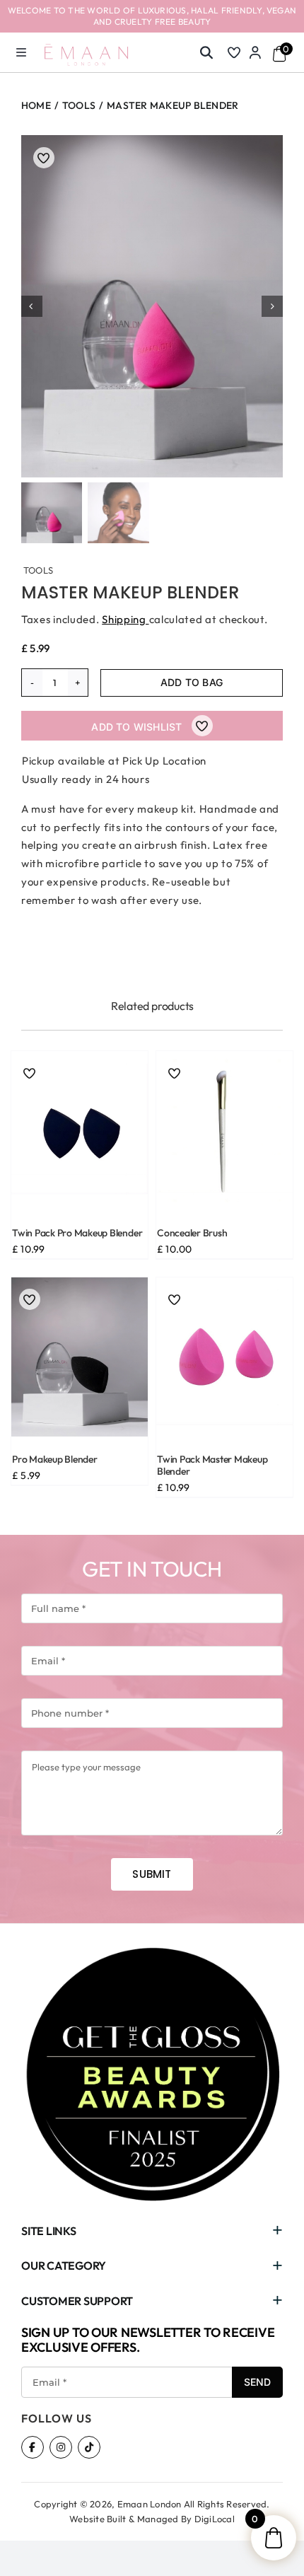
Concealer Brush (192, 1233)
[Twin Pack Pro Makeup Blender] (80, 1131)
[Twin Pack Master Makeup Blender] (224, 1357)
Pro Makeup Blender (55, 1460)
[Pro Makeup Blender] (80, 1357)
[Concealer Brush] (224, 1131)
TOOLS (38, 570)
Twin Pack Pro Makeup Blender (77, 1233)
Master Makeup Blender (130, 592)
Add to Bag (192, 682)
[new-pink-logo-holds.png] (86, 49)
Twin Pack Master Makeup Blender (212, 1466)
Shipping (125, 619)
